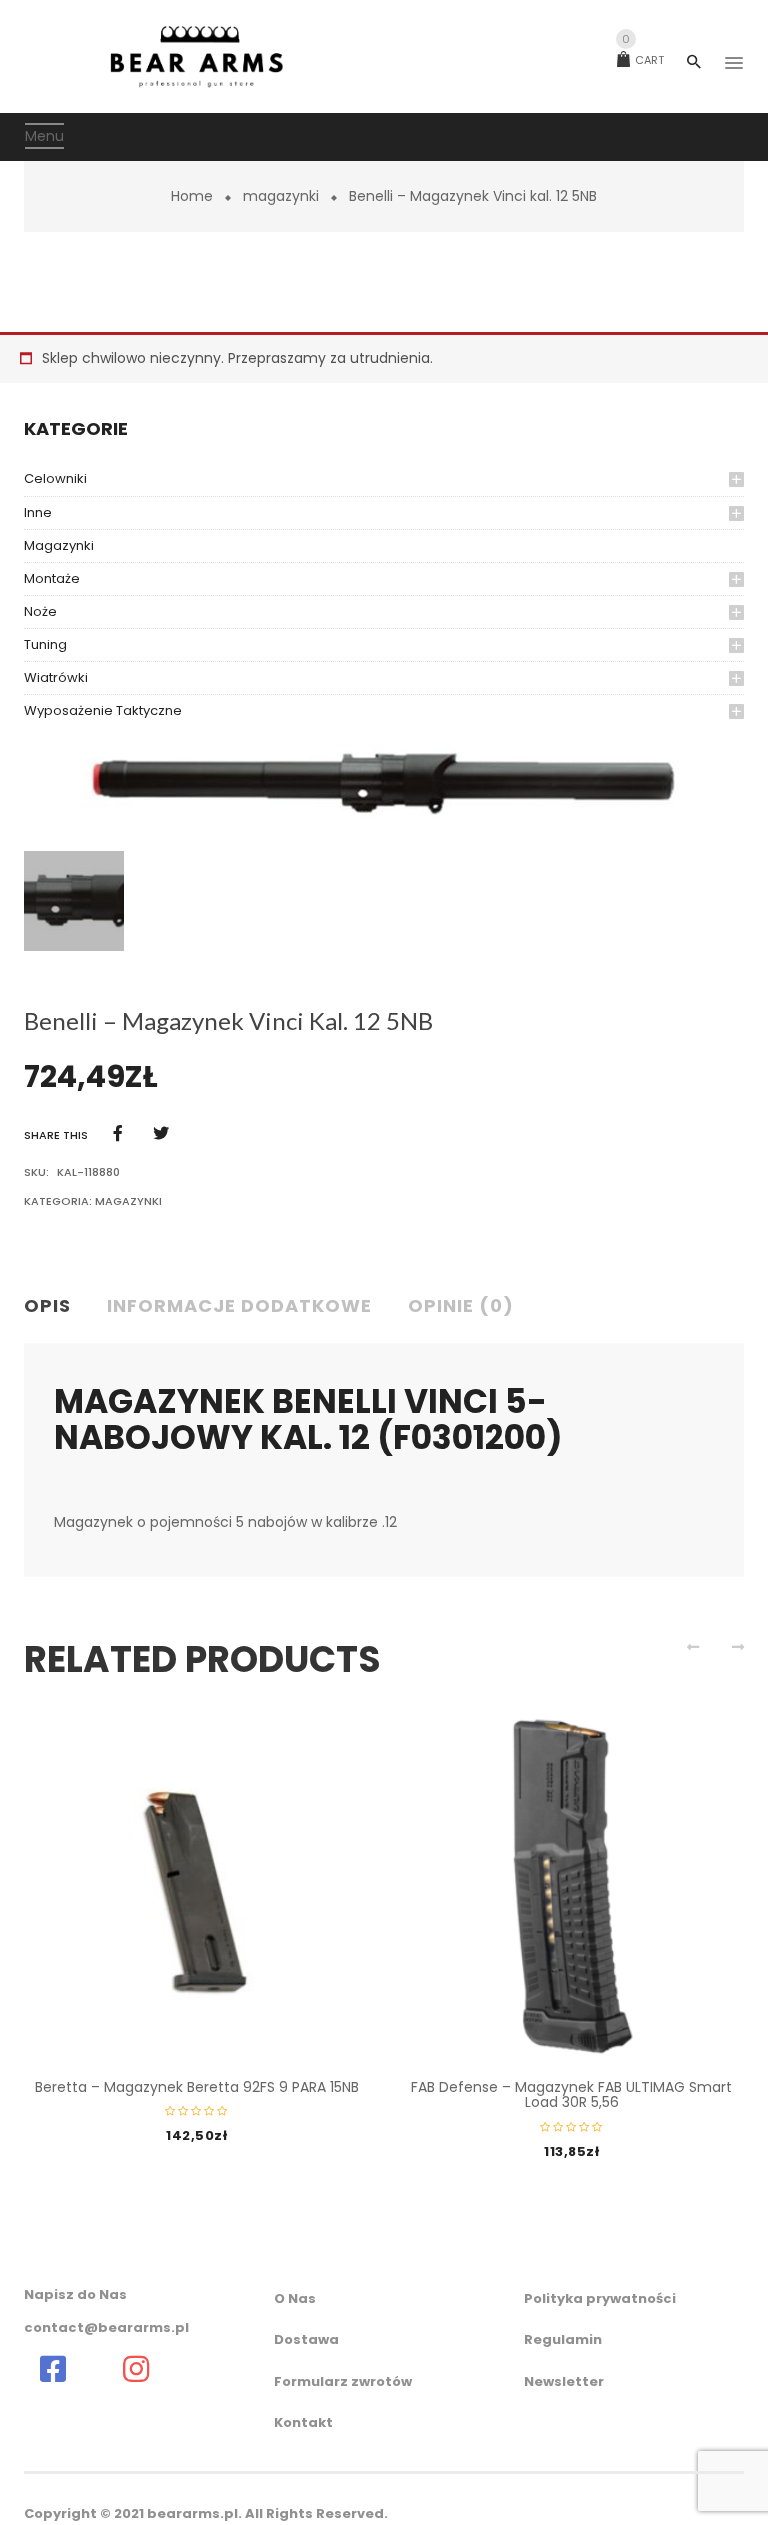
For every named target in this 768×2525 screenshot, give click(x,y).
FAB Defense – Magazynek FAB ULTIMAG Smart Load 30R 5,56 (571, 2094)
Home (192, 196)
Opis (47, 1305)
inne (38, 512)
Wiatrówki (56, 677)
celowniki (55, 478)
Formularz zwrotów (343, 2381)
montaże (52, 578)
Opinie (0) (461, 1305)
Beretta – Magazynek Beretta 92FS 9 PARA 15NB (197, 2087)
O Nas (295, 2298)
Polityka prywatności (600, 2298)
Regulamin (563, 2339)
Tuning (45, 644)
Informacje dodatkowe (239, 1305)
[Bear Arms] (52, 2369)
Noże (40, 611)
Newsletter (564, 2381)
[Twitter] (161, 1133)
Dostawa (306, 2339)
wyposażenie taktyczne (103, 710)
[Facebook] (118, 1133)
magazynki (281, 196)
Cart (643, 60)
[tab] (55, 1307)
